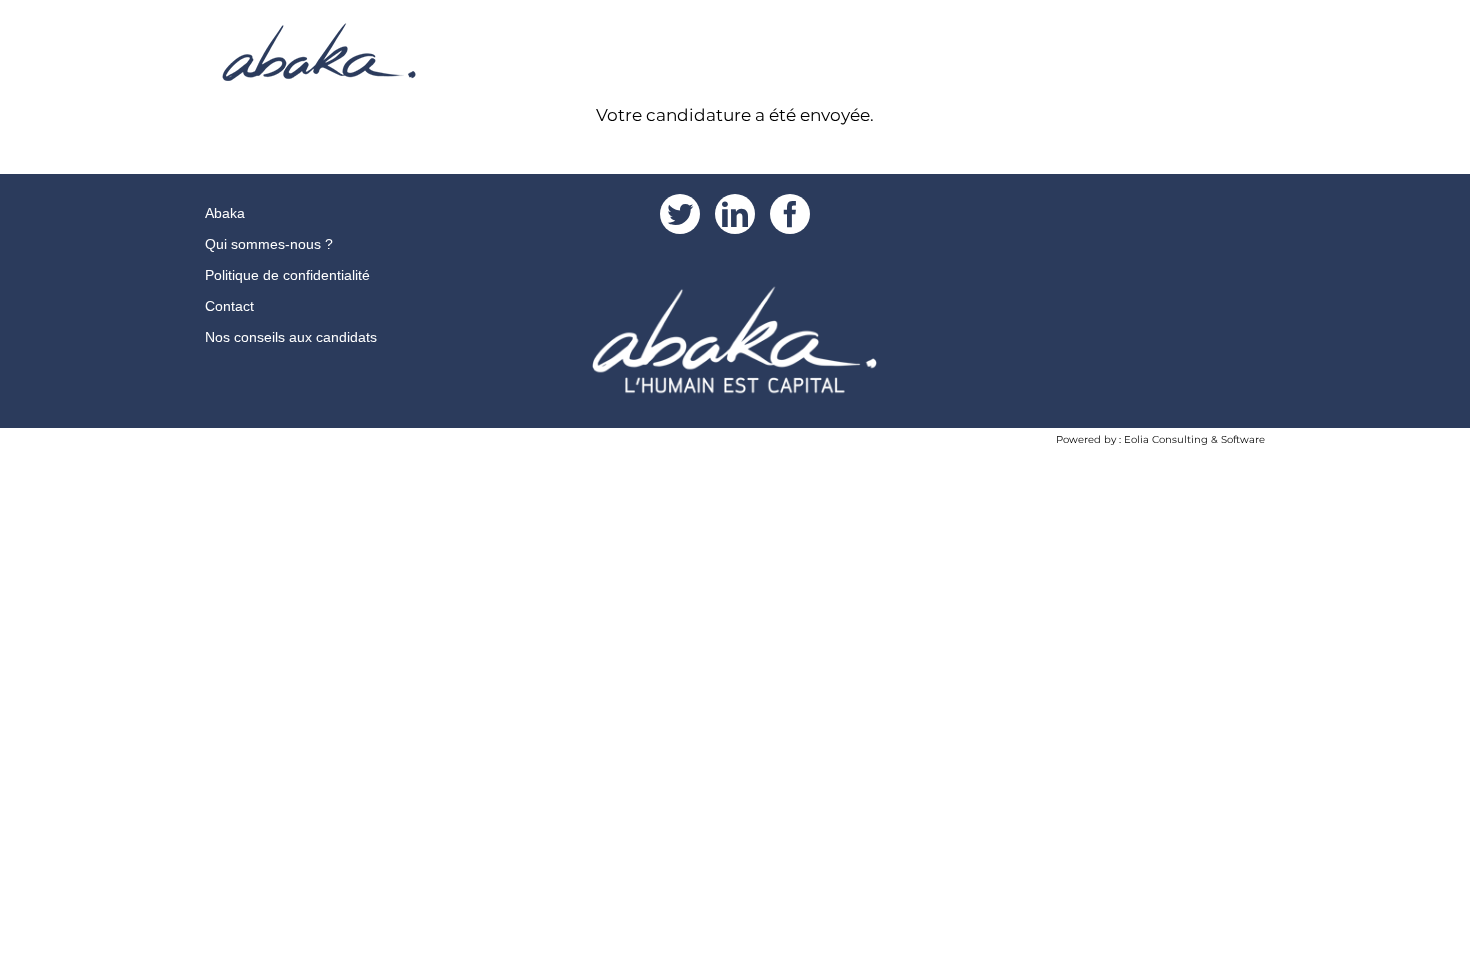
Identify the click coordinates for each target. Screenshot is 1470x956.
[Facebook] (790, 214)
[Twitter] (680, 214)
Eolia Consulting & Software (1194, 439)
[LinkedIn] (735, 214)
